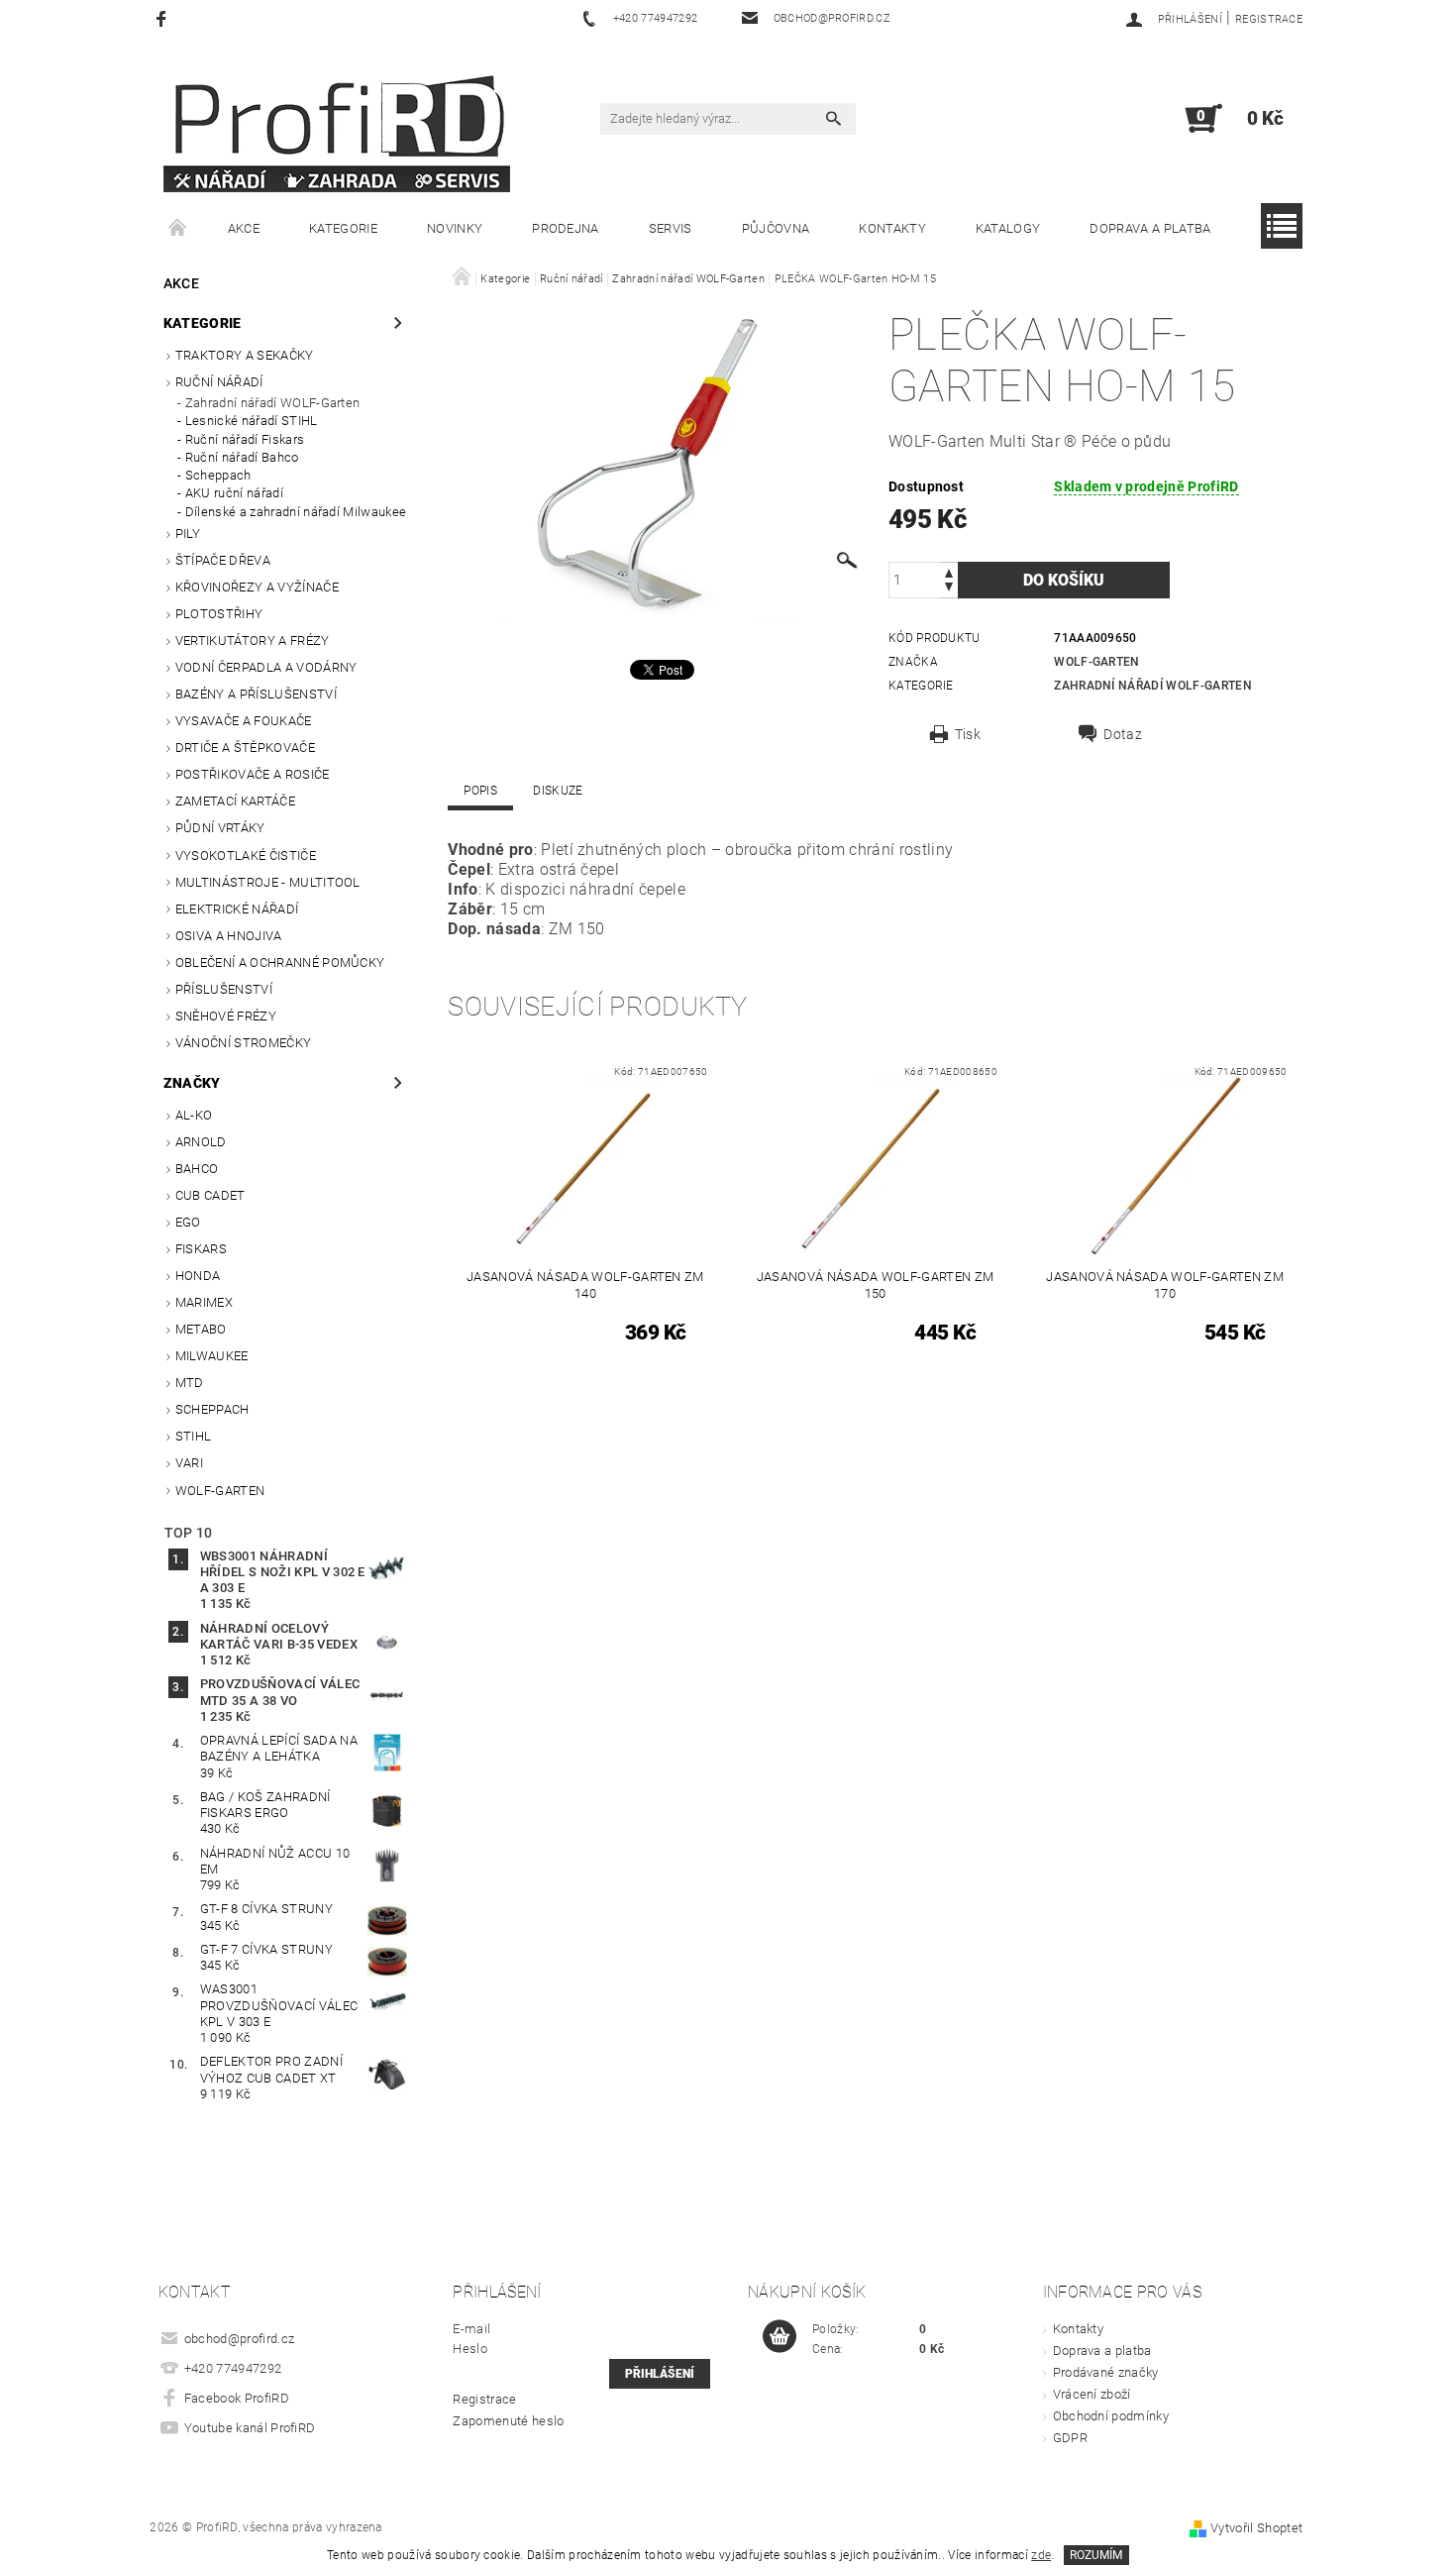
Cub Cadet (210, 1195)
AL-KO (194, 1115)
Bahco (197, 1169)
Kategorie (343, 228)
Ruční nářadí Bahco (242, 457)
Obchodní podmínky (1111, 2416)
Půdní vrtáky (220, 828)
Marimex (204, 1302)
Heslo (470, 2349)
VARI (189, 1463)
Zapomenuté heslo (508, 2421)
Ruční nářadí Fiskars (245, 439)
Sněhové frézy (226, 1016)
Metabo (201, 1329)
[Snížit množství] (949, 589)
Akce (244, 228)
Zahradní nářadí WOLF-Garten (273, 403)
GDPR (1070, 2438)
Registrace (1269, 19)
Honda (198, 1276)
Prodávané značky (1106, 2372)
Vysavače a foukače (244, 721)
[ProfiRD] (337, 128)
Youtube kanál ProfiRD (250, 2428)
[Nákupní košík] (780, 2337)
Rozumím (1096, 2555)
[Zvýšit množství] (949, 571)
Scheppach (218, 475)
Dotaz (1123, 734)
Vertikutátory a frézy (253, 641)
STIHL (194, 1436)
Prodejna (566, 228)
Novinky (455, 228)
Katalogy (1008, 228)
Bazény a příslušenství (256, 694)
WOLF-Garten (220, 1491)
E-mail (471, 2329)
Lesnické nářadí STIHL (252, 421)
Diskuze (558, 791)
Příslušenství (224, 989)
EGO (188, 1222)
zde (1041, 2555)
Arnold (201, 1142)
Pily (188, 534)
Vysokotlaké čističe (246, 856)
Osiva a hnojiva (229, 936)
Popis (480, 791)
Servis (671, 228)
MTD (190, 1383)
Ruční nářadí (219, 382)
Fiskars (201, 1249)
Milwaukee (212, 1356)
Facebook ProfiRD (237, 2398)
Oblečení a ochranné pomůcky (280, 963)
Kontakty (892, 228)
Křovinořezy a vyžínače (257, 587)
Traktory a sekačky (245, 355)
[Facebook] (164, 18)
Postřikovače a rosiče (253, 774)
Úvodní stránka (178, 229)
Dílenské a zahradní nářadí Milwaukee (296, 512)
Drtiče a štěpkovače (245, 748)
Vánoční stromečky (243, 1043)
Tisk (968, 734)
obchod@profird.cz (239, 2339)
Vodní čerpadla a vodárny (266, 667)
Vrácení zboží (1092, 2394)
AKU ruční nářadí (234, 493)
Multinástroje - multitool (268, 882)
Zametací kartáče (235, 801)
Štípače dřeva (223, 560)
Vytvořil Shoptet (1256, 2528)
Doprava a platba (1150, 228)
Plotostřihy (219, 614)
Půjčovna (776, 228)
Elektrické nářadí (237, 909)
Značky (192, 1083)
